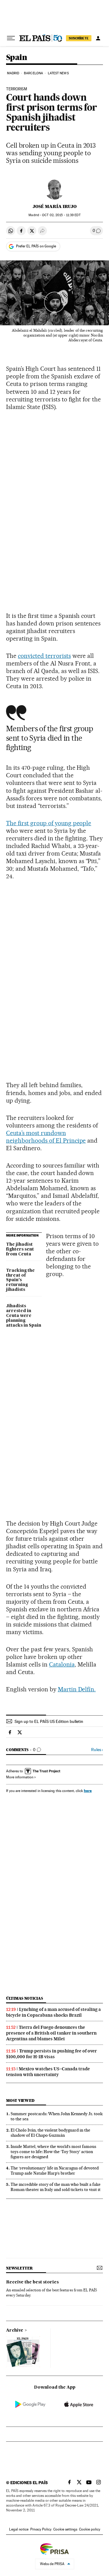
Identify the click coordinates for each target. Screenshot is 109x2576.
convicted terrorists (44, 656)
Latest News (58, 73)
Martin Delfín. (77, 1689)
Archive (15, 2330)
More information (20, 1777)
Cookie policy (90, 2529)
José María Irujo (55, 206)
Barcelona (33, 73)
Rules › (97, 1750)
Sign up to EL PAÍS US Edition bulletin (49, 1721)
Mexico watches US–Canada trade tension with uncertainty (48, 2072)
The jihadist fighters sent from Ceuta (20, 1249)
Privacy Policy (41, 2529)
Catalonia (62, 1664)
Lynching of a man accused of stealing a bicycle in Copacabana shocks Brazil (53, 2012)
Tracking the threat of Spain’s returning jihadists (20, 1280)
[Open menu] (11, 38)
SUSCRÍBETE (79, 38)
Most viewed (20, 2100)
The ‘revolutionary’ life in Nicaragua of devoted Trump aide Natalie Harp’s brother (55, 2171)
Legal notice (19, 2529)
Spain (17, 58)
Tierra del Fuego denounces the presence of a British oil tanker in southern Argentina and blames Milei (51, 2033)
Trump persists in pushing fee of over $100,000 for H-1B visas (51, 2054)
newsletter (19, 2268)
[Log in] (98, 38)
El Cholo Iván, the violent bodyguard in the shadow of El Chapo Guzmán (50, 2133)
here (88, 1791)
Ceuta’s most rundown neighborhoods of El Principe (46, 1137)
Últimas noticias (25, 1998)
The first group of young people (49, 823)
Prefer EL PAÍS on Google (36, 246)
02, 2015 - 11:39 (61, 215)
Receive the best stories (32, 2282)
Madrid (13, 73)
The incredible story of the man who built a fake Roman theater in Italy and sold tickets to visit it (56, 2187)
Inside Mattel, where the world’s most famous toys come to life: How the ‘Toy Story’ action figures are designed (53, 2152)
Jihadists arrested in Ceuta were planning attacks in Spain (24, 1316)
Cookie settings (65, 2529)
